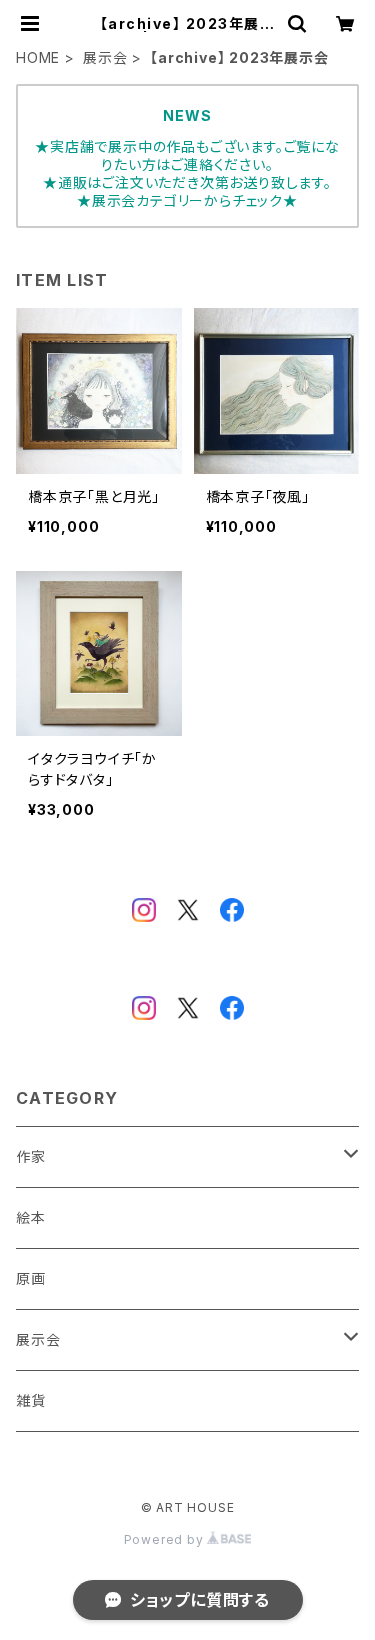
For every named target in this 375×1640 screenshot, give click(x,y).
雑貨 (31, 1400)
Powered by (166, 1539)
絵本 (31, 1217)
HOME (38, 57)
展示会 (105, 57)
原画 (31, 1278)
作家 (31, 1156)
